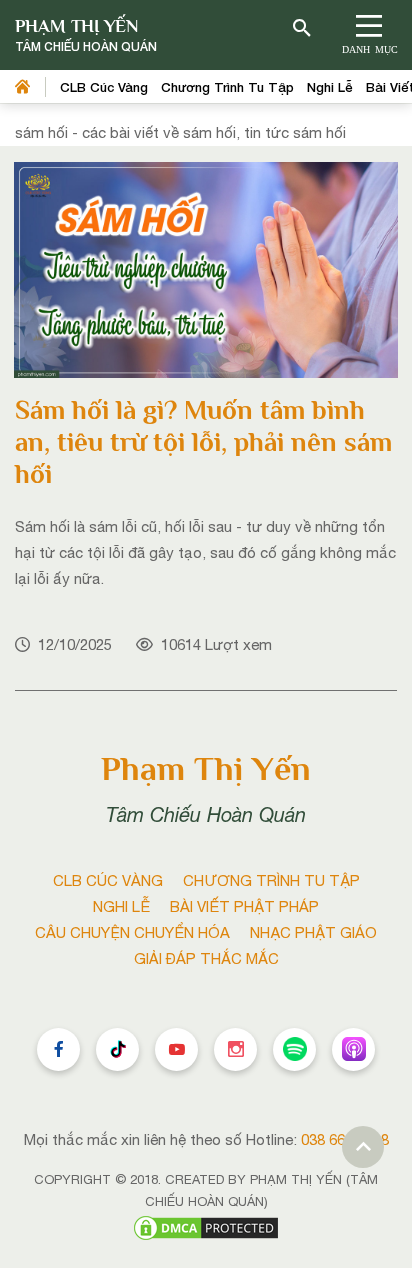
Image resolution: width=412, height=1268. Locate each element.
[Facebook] (58, 1049)
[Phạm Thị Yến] (86, 35)
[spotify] (294, 1049)
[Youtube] (176, 1049)
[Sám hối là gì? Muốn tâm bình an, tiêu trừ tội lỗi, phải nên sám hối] (206, 268)
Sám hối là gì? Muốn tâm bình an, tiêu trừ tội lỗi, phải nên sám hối (203, 442)
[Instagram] (235, 1049)
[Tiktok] (117, 1049)
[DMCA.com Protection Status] (206, 1226)
